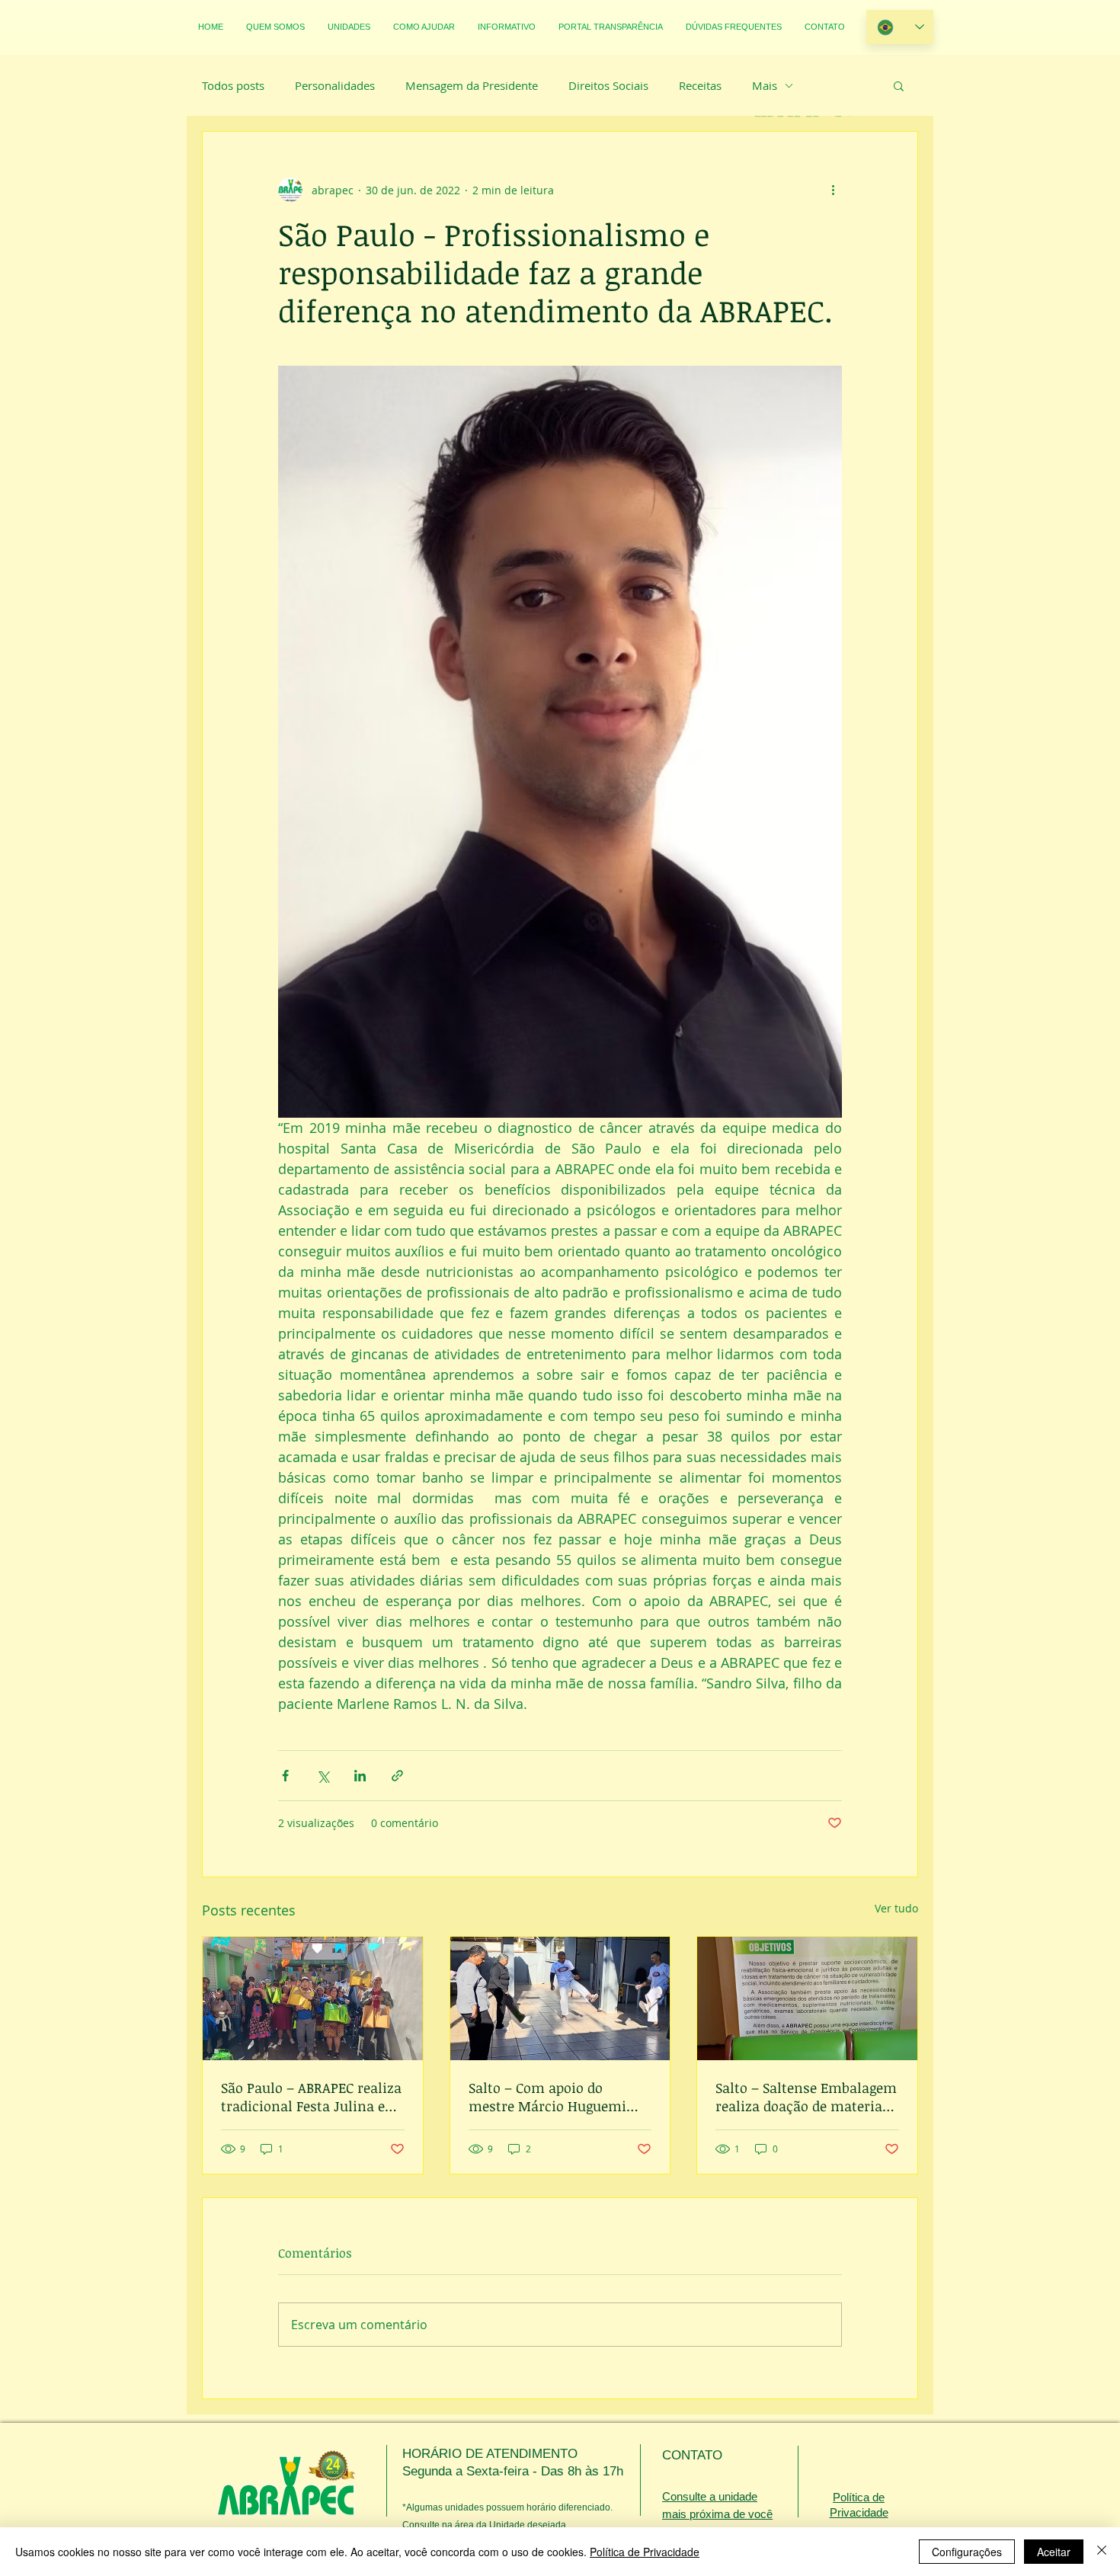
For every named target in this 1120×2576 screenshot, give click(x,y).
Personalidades (335, 85)
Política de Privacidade (645, 2552)
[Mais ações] (833, 190)
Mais (765, 85)
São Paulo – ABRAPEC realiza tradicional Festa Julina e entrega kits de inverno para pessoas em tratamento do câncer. (312, 2097)
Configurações (967, 2552)
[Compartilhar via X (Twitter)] (323, 1776)
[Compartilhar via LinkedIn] (360, 1776)
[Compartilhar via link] (397, 1776)
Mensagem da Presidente (472, 85)
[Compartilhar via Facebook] (285, 1776)
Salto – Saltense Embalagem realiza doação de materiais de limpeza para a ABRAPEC (806, 2097)
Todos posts (233, 85)
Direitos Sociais (608, 85)
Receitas (700, 85)
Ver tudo (896, 1908)
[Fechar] (1102, 2552)
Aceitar (1054, 2552)
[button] (899, 85)
